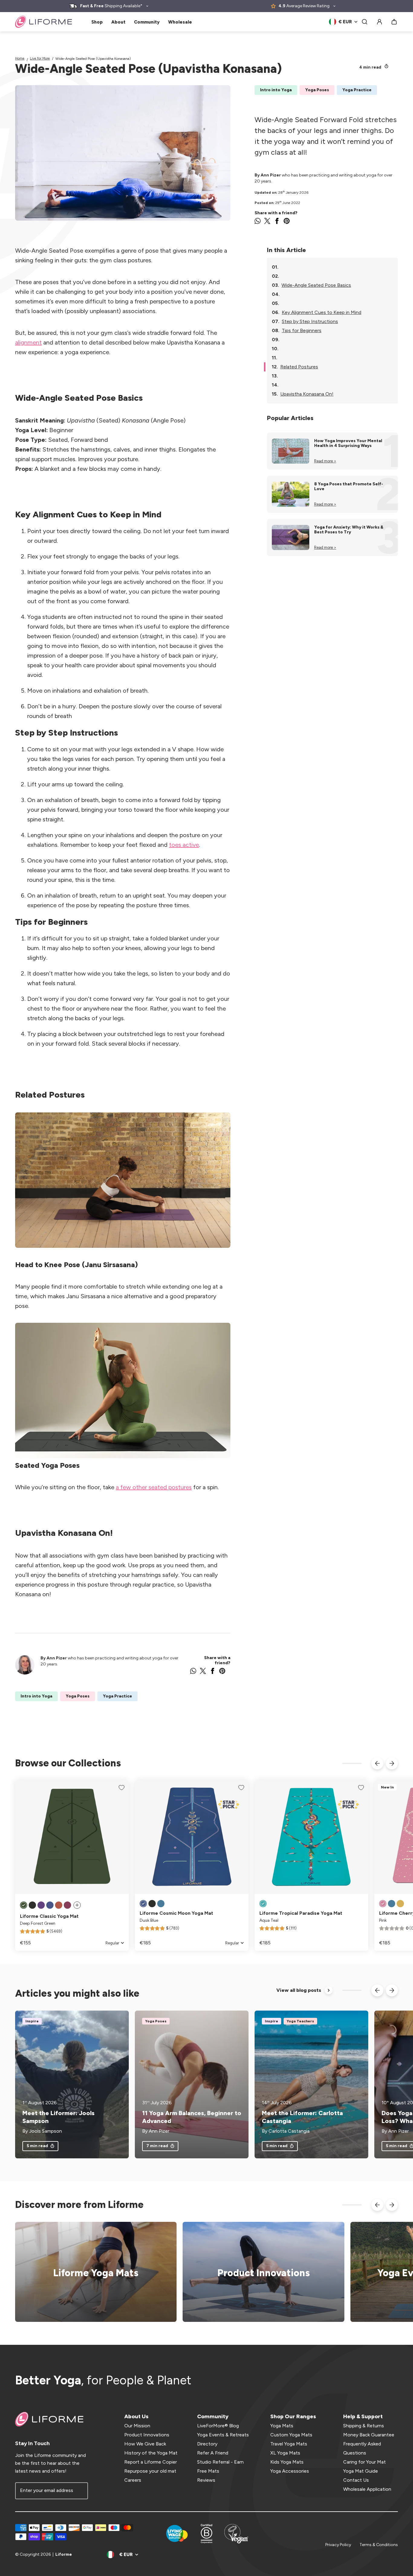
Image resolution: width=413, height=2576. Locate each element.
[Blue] (161, 1904)
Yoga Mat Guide (361, 2471)
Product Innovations (147, 2435)
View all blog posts (299, 1990)
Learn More (260, 2272)
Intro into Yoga (276, 90)
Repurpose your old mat (150, 2471)
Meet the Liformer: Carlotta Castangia (302, 2117)
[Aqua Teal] (263, 1904)
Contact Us (356, 2480)
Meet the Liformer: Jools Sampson (59, 2117)
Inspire (32, 2021)
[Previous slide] (377, 1763)
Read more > (325, 461)
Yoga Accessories (290, 2471)
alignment (28, 342)
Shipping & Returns (364, 2426)
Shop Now (92, 2272)
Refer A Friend (213, 2453)
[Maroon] (67, 1905)
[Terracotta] (59, 1905)
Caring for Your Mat (364, 2462)
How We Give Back (145, 2444)
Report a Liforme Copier (151, 2462)
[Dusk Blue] (50, 1905)
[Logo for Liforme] (44, 22)
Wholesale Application (367, 2489)
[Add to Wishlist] (122, 1788)
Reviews (206, 2480)
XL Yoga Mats (285, 2453)
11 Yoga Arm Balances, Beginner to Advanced (192, 2117)
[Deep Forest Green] (24, 1905)
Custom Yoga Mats (291, 2435)
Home (20, 58)
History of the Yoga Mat (151, 2453)
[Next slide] (392, 1763)
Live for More (40, 58)
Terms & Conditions (379, 2545)
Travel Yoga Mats (289, 2444)
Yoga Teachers (300, 2021)
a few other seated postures (154, 1487)
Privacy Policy (338, 2545)
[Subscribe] (80, 2491)
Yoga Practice (357, 90)
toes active (184, 845)
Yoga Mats (282, 2426)
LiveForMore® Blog (218, 2426)
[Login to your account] (379, 22)
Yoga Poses (317, 90)
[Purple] (41, 1905)
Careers (133, 2480)
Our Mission (137, 2426)
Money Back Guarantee (369, 2435)
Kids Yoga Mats (287, 2462)
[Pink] (383, 1904)
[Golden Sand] (400, 1904)
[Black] (32, 1905)
